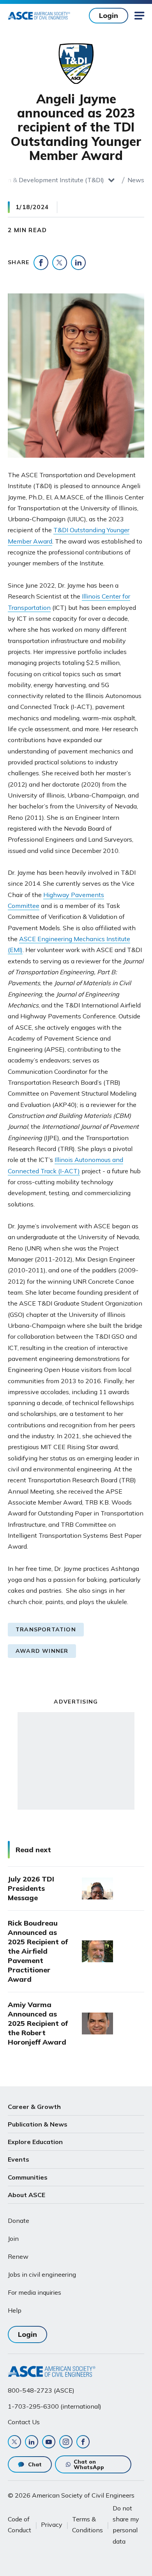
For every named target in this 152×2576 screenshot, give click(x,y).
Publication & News (38, 2124)
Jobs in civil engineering (42, 2274)
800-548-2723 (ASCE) (41, 2390)
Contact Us (24, 2422)
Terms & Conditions (87, 2524)
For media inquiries (34, 2292)
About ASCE (27, 2195)
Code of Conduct (19, 2524)
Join (13, 2238)
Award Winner (42, 1651)
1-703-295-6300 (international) (55, 2406)
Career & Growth (34, 2107)
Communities (28, 2177)
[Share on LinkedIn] (78, 263)
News (136, 180)
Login (109, 15)
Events (19, 2159)
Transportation (46, 1629)
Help (15, 2310)
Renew (18, 2256)
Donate (19, 2221)
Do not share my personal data (126, 2525)
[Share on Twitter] (60, 263)
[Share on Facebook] (41, 263)
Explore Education (35, 2142)
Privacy (52, 2524)
